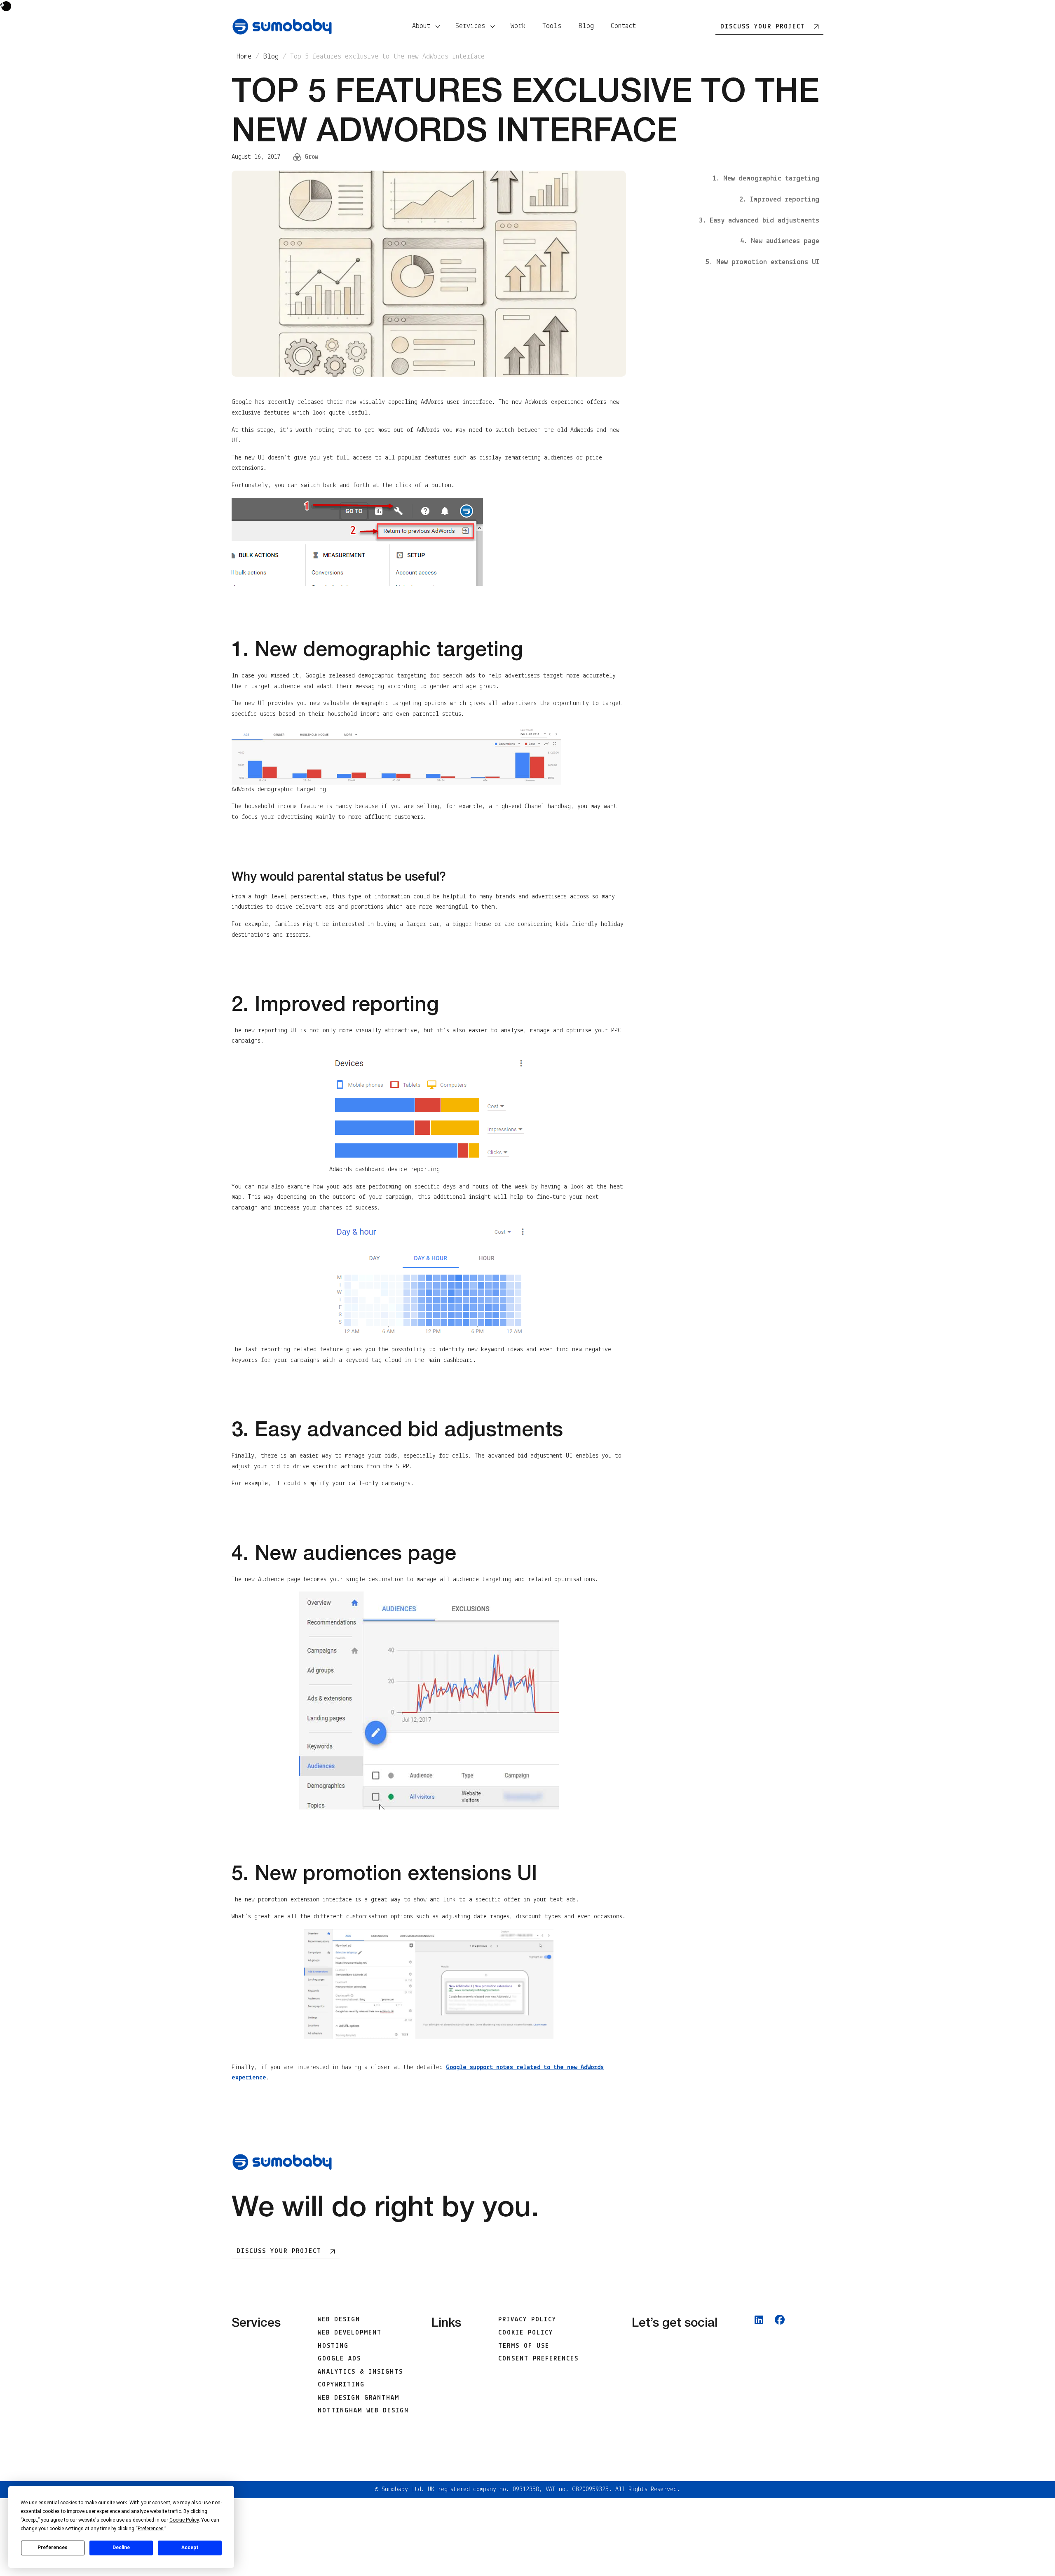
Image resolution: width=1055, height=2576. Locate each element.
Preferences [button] (151, 2529)
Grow (311, 157)
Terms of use (524, 2346)
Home (244, 57)
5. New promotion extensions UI (762, 263)
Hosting (333, 2346)
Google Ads (339, 2359)
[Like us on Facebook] (780, 2370)
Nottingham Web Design (363, 2411)
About (421, 26)
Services (470, 26)
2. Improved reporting (779, 200)
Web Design (339, 2320)
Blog (586, 26)
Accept (190, 2548)
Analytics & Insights (360, 2372)
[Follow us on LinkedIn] (759, 2370)
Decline (121, 2548)
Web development (350, 2333)
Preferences (53, 2548)
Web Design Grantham (359, 2398)
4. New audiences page (780, 242)
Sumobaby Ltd (401, 2489)
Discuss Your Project (279, 2251)
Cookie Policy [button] (184, 2520)
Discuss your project (763, 27)
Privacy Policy (527, 2320)
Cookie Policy (526, 2333)
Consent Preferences (538, 2359)
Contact (623, 26)
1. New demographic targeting (766, 179)
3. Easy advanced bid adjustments (759, 221)
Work (518, 26)
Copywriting (341, 2385)
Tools (552, 26)
